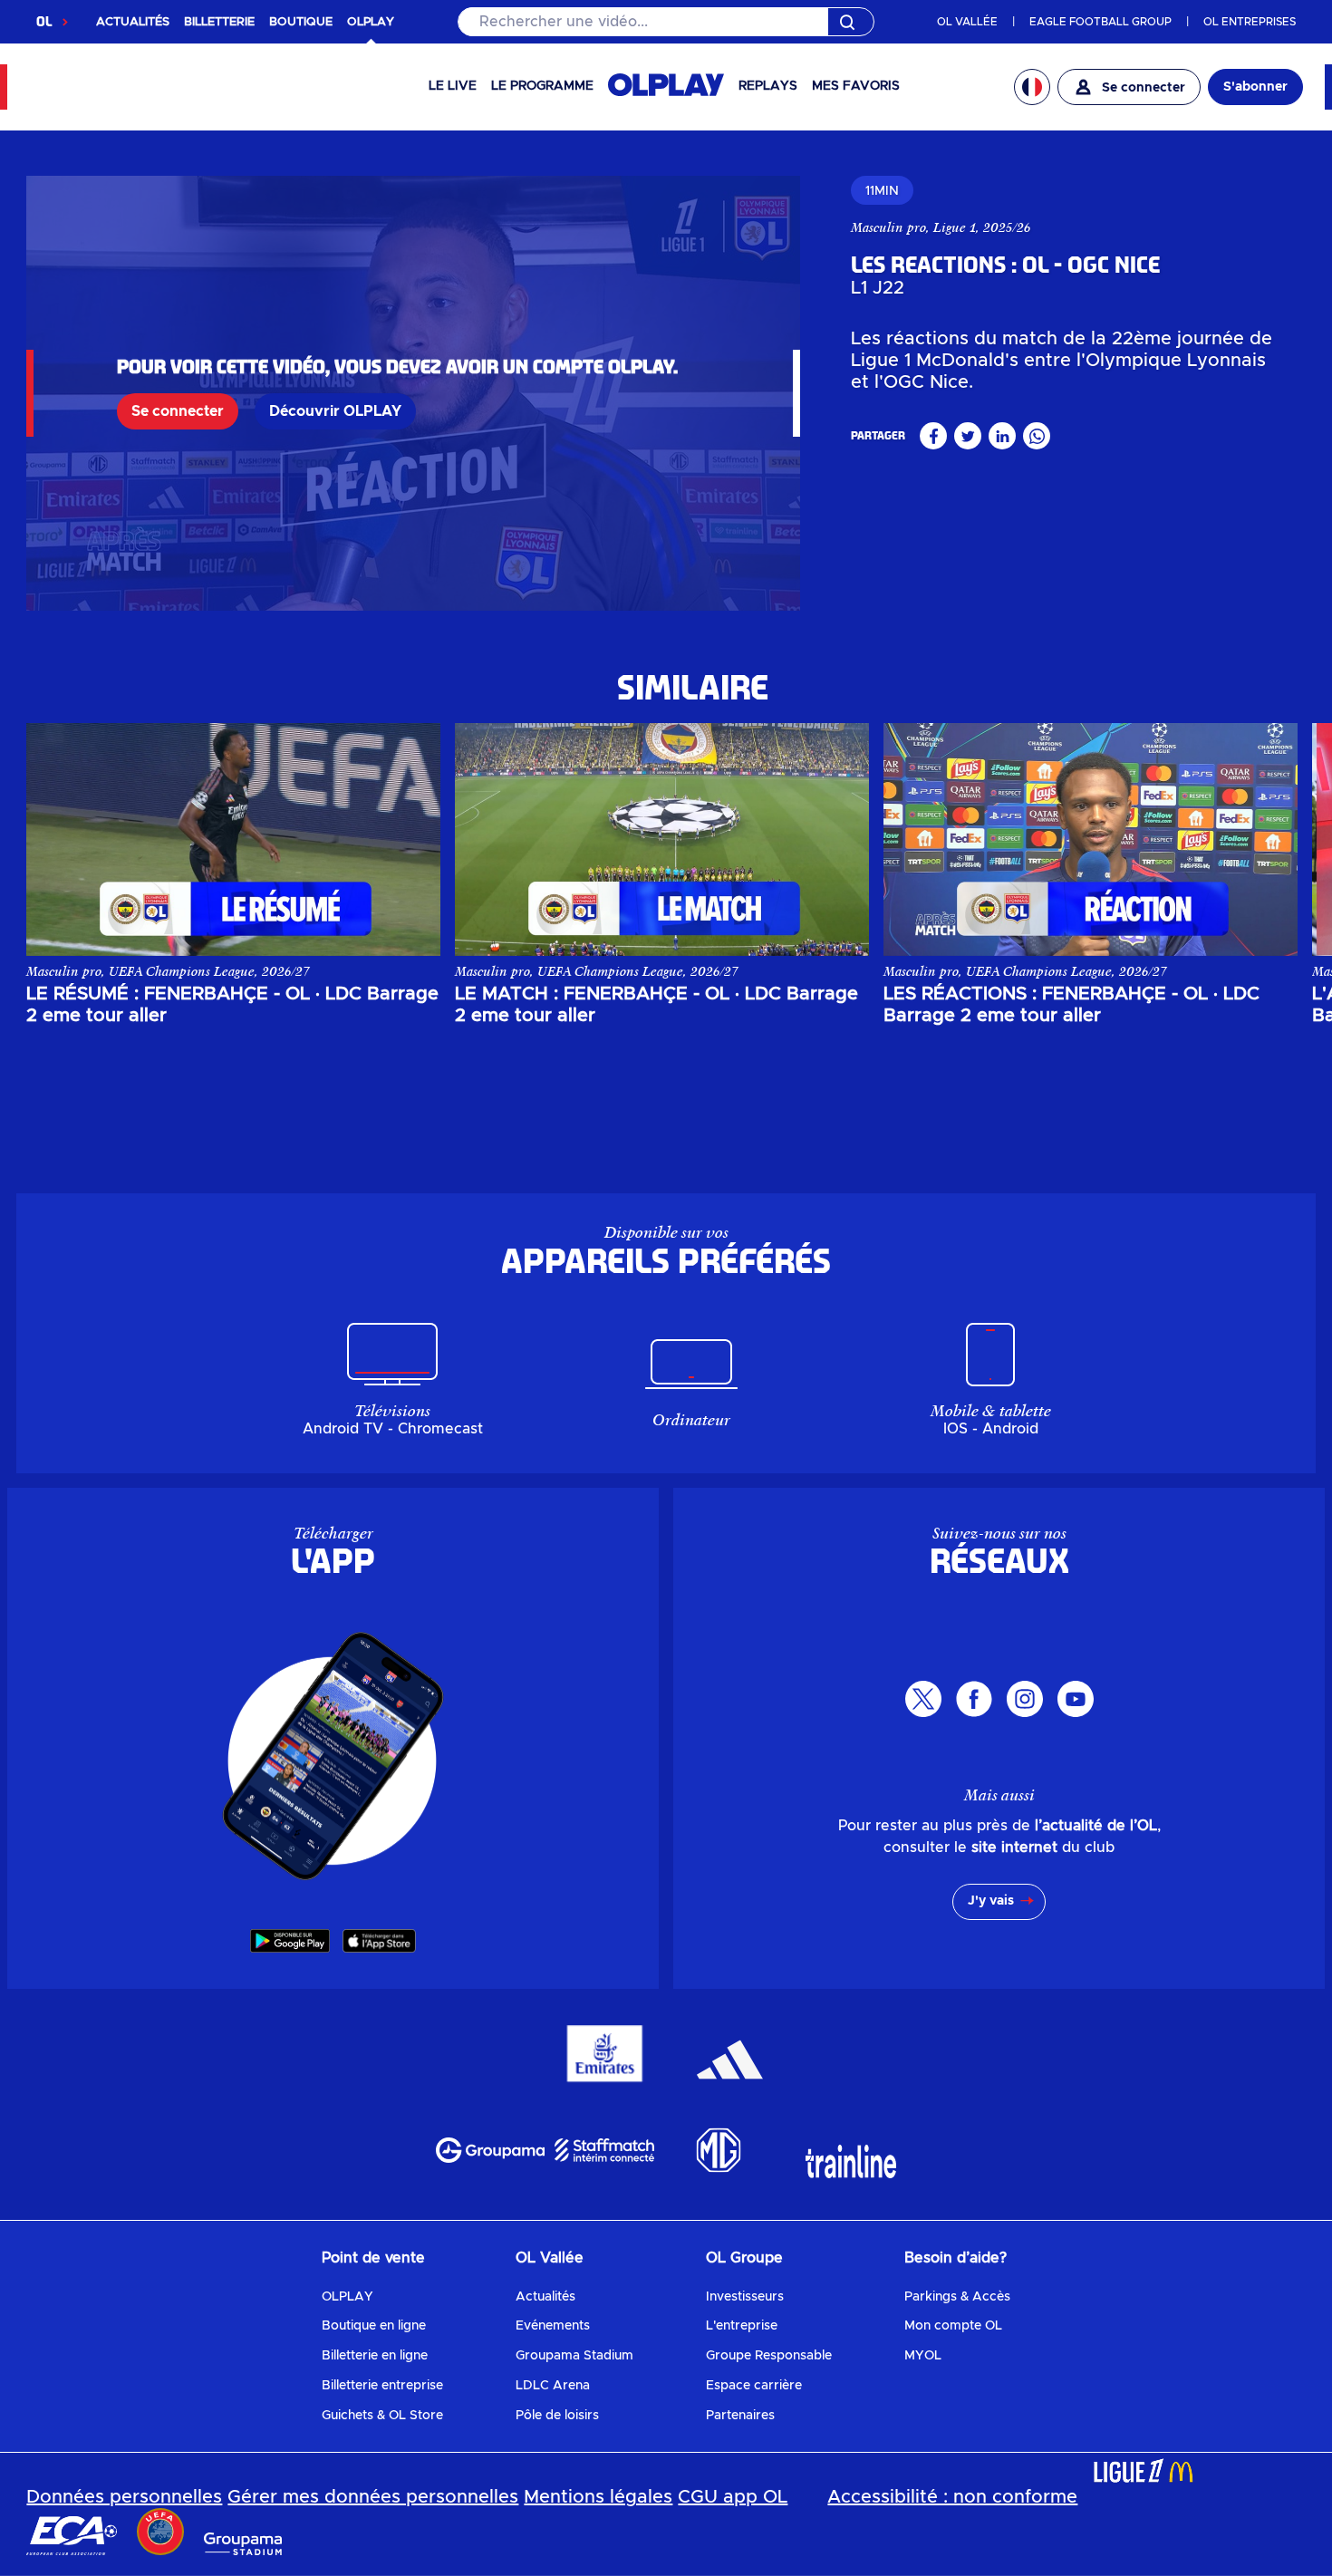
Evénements (553, 2326)
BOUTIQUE (301, 22)
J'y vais (991, 1901)
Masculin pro (888, 227)
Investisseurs (745, 2297)
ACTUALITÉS (133, 22)
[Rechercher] (666, 22)
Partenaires (740, 2416)
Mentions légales (598, 2497)
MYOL (923, 2356)
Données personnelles (124, 2497)
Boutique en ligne (374, 2326)
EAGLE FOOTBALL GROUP (1100, 22)
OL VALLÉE (967, 22)
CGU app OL (733, 2497)
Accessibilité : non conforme (952, 2497)
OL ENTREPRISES (1250, 22)
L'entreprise (742, 2326)
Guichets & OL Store (382, 2416)
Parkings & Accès (957, 2297)
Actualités (545, 2297)
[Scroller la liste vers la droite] (1266, 839)
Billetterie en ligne (375, 2356)
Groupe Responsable (769, 2356)
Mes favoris (856, 86)
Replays (768, 86)
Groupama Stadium (574, 2356)
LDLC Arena (553, 2386)
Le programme (542, 86)
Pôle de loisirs (557, 2416)
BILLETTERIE (219, 22)
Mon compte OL (953, 2326)
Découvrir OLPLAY (335, 411)
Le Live (453, 86)
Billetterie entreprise (382, 2386)
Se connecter (178, 411)
